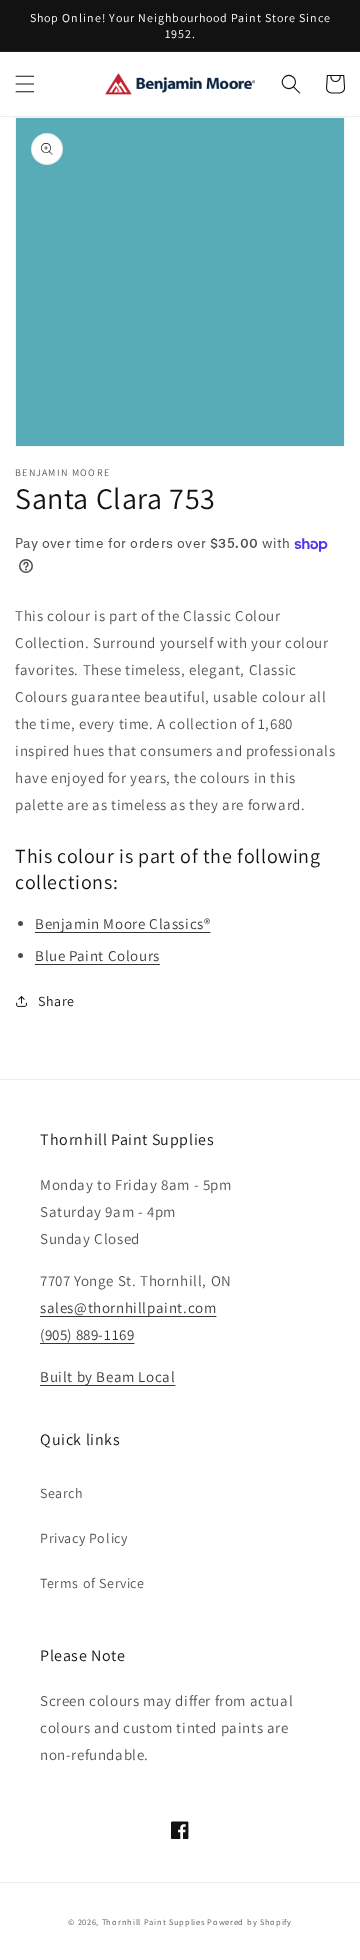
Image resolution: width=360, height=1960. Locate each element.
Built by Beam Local (107, 1376)
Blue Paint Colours (97, 955)
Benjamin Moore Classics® (122, 923)
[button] (25, 84)
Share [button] (56, 1001)
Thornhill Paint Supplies (153, 1921)
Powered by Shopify (249, 1921)
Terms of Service (92, 1583)
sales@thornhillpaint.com (128, 1307)
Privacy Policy (83, 1538)
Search (62, 1493)
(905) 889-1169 (87, 1334)
